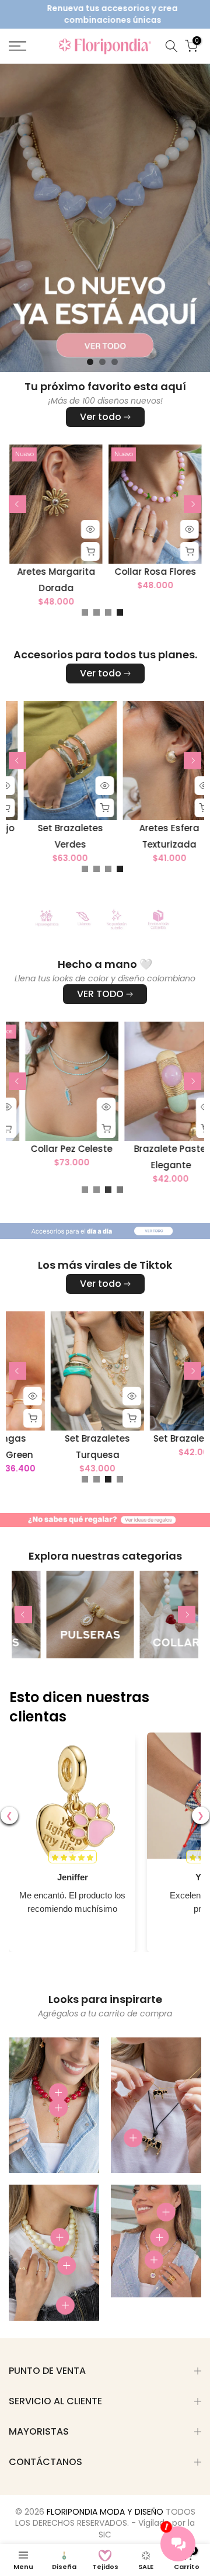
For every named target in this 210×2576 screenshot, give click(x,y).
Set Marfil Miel (78, 828)
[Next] (192, 504)
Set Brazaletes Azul (57, 1438)
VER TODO (100, 994)
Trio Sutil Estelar (62, 572)
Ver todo (101, 417)
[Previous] (17, 504)
